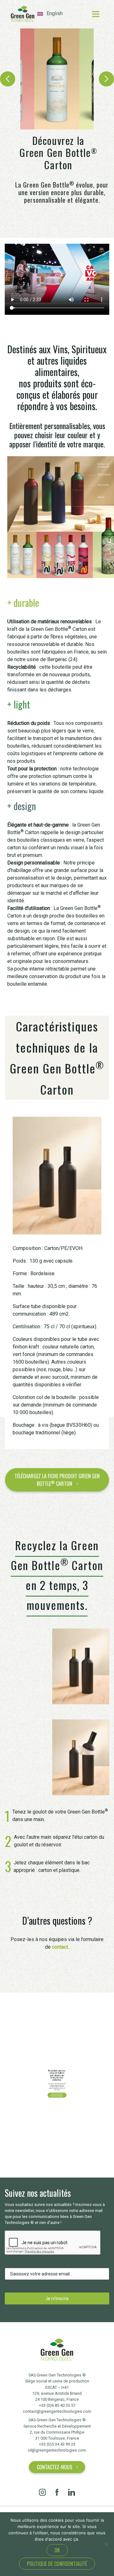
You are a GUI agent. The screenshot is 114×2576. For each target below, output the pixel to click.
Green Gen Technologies (23, 14)
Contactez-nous (54, 2467)
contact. (60, 1947)
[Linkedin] (72, 2492)
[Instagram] (43, 2492)
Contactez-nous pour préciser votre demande (56, 2095)
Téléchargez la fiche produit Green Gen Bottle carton (57, 1480)
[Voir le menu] (96, 14)
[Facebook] (57, 2492)
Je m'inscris (57, 2298)
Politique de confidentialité (57, 2564)
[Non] (106, 2544)
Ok (57, 2550)
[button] (8, 79)
